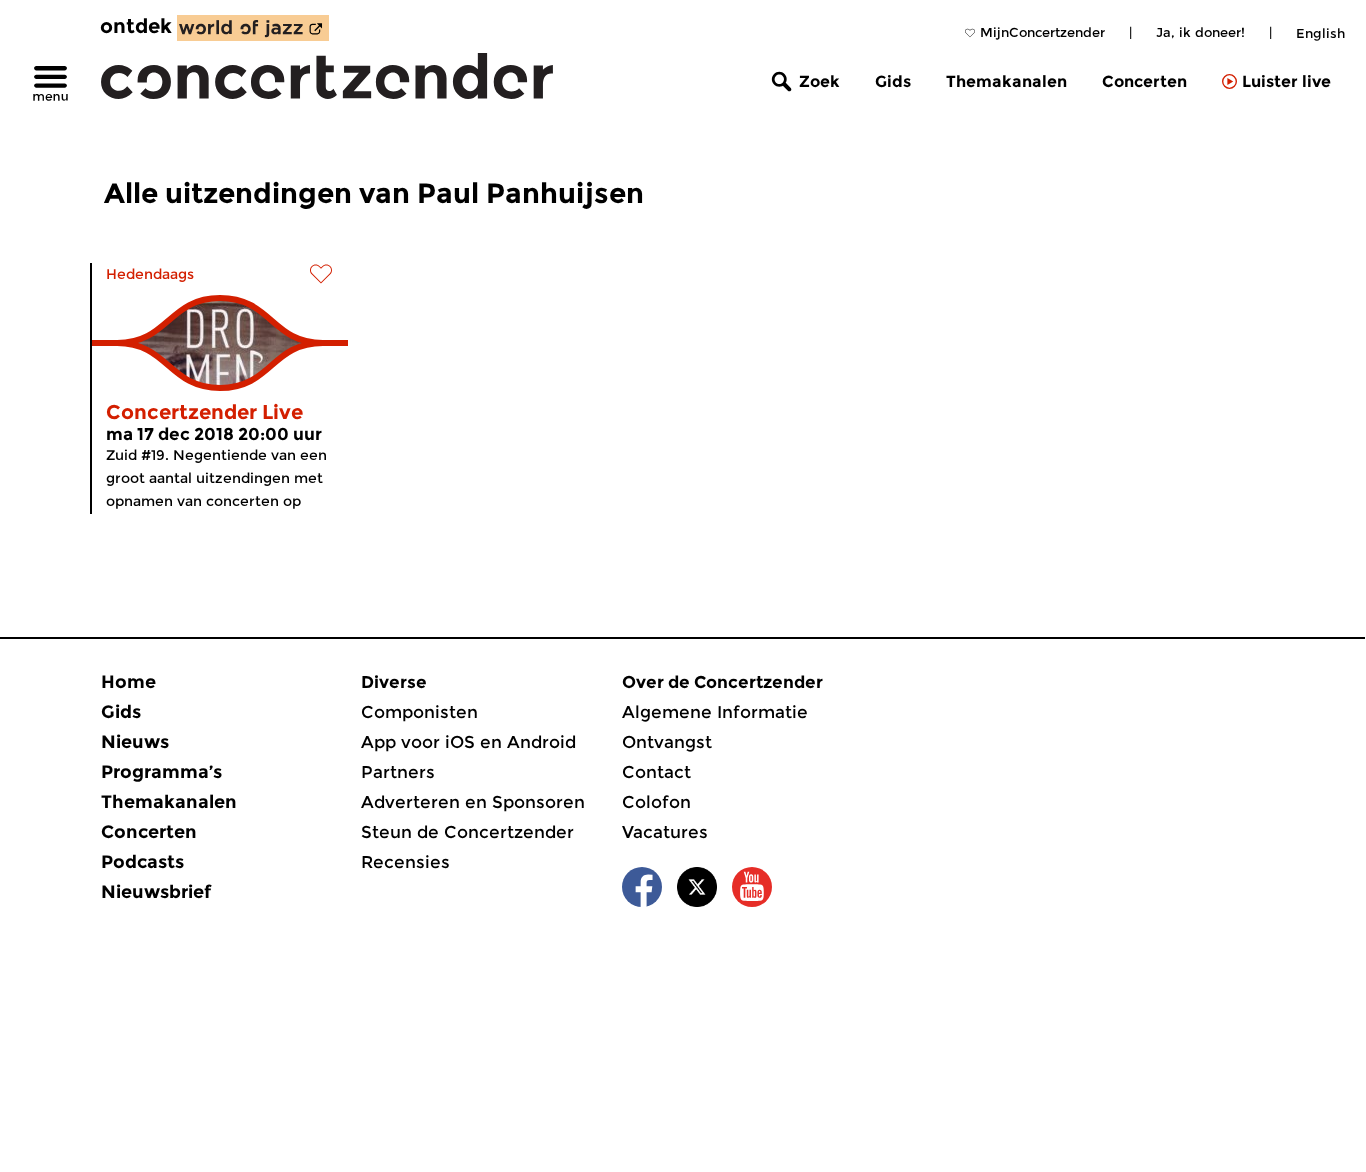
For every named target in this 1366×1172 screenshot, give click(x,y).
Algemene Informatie (715, 712)
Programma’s (161, 772)
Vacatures (665, 832)
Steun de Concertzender (467, 832)
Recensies (405, 862)
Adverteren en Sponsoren (473, 802)
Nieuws (135, 742)
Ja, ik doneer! (1200, 32)
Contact (656, 772)
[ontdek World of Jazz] (253, 28)
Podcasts (142, 862)
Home (128, 682)
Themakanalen (1006, 81)
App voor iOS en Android (468, 742)
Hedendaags (150, 274)
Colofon (656, 802)
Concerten (1144, 81)
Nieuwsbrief (156, 892)
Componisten (419, 712)
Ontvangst (667, 742)
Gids (893, 81)
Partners (398, 772)
